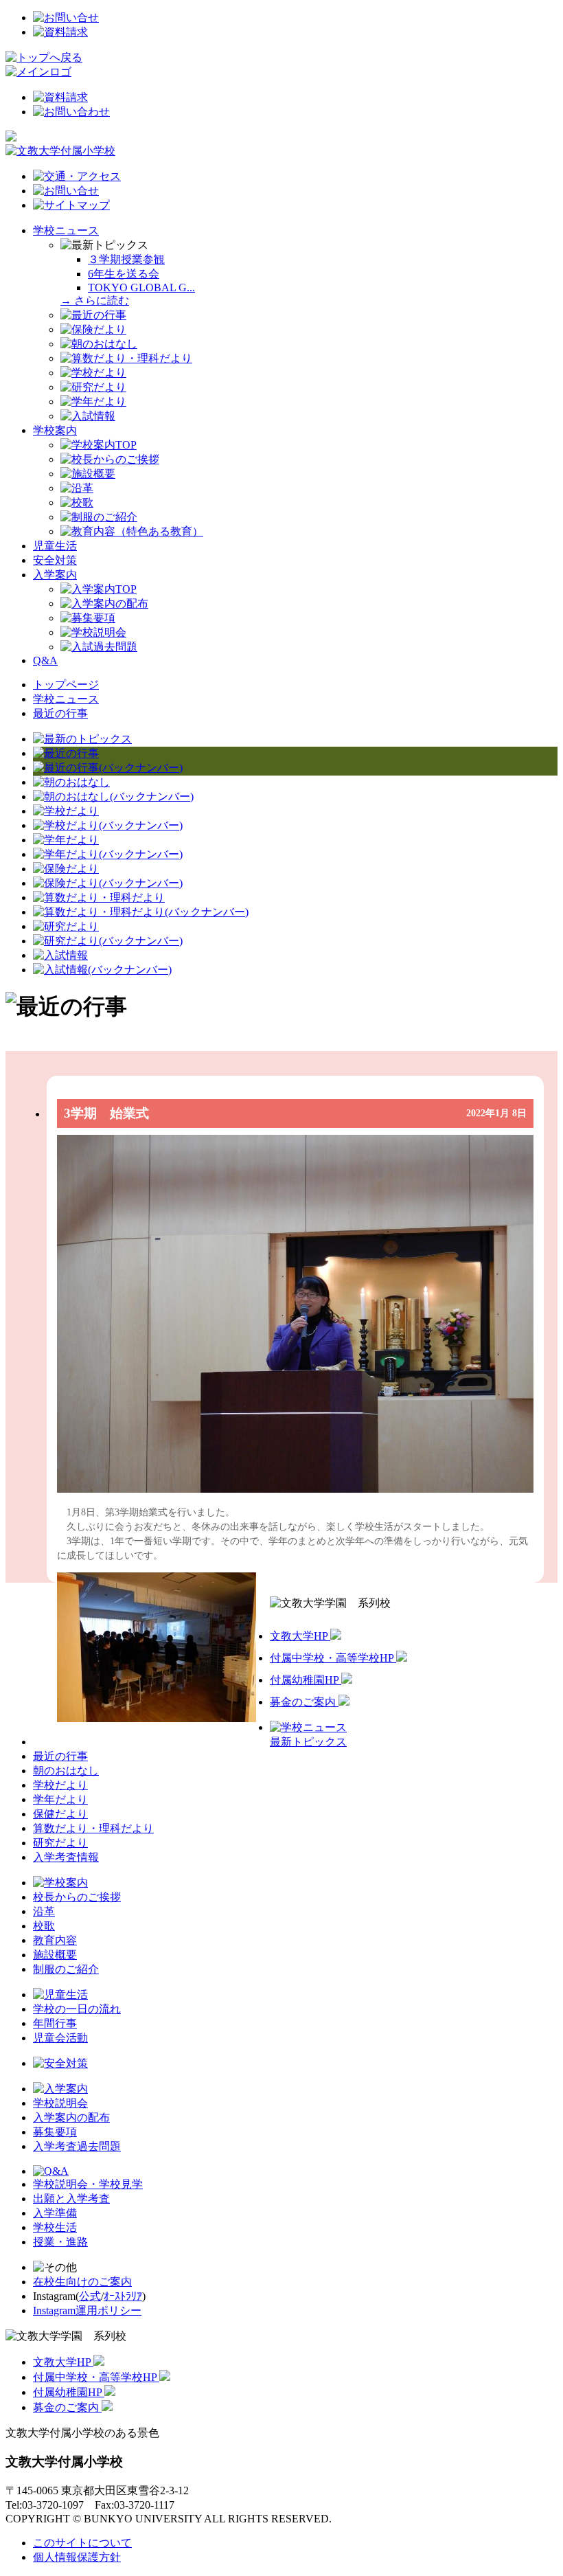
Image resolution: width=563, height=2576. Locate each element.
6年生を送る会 (124, 274)
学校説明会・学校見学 (88, 2184)
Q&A (45, 660)
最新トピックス (308, 1742)
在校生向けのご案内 (82, 2282)
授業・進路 (60, 2242)
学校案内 (55, 430)
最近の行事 (60, 713)
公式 (90, 2296)
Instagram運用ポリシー (87, 2311)
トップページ (66, 685)
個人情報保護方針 (77, 2557)
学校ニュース (66, 230)
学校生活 (55, 2227)
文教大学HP (300, 1636)
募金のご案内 (304, 1702)
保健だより (60, 1814)
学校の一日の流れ (77, 2009)
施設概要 (55, 1955)
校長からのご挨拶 (77, 1897)
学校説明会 (60, 2103)
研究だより (60, 1843)
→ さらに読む (95, 301)
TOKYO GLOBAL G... (141, 287)
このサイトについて (82, 2543)
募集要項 (55, 2132)
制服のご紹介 (66, 1969)
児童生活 (55, 546)
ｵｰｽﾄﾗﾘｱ (123, 2296)
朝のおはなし (66, 1771)
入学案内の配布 (71, 2117)
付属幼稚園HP (306, 1680)
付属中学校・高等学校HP (333, 1658)
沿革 (44, 1911)
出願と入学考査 (71, 2199)
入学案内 (55, 575)
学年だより (60, 1799)
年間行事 (55, 2023)
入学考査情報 (66, 1857)
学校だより (60, 1785)
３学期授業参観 (126, 259)
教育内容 (55, 1940)
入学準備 (55, 2213)
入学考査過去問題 (77, 2146)
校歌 (44, 1926)
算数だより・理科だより (93, 1828)
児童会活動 (60, 2038)
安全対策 (55, 560)
